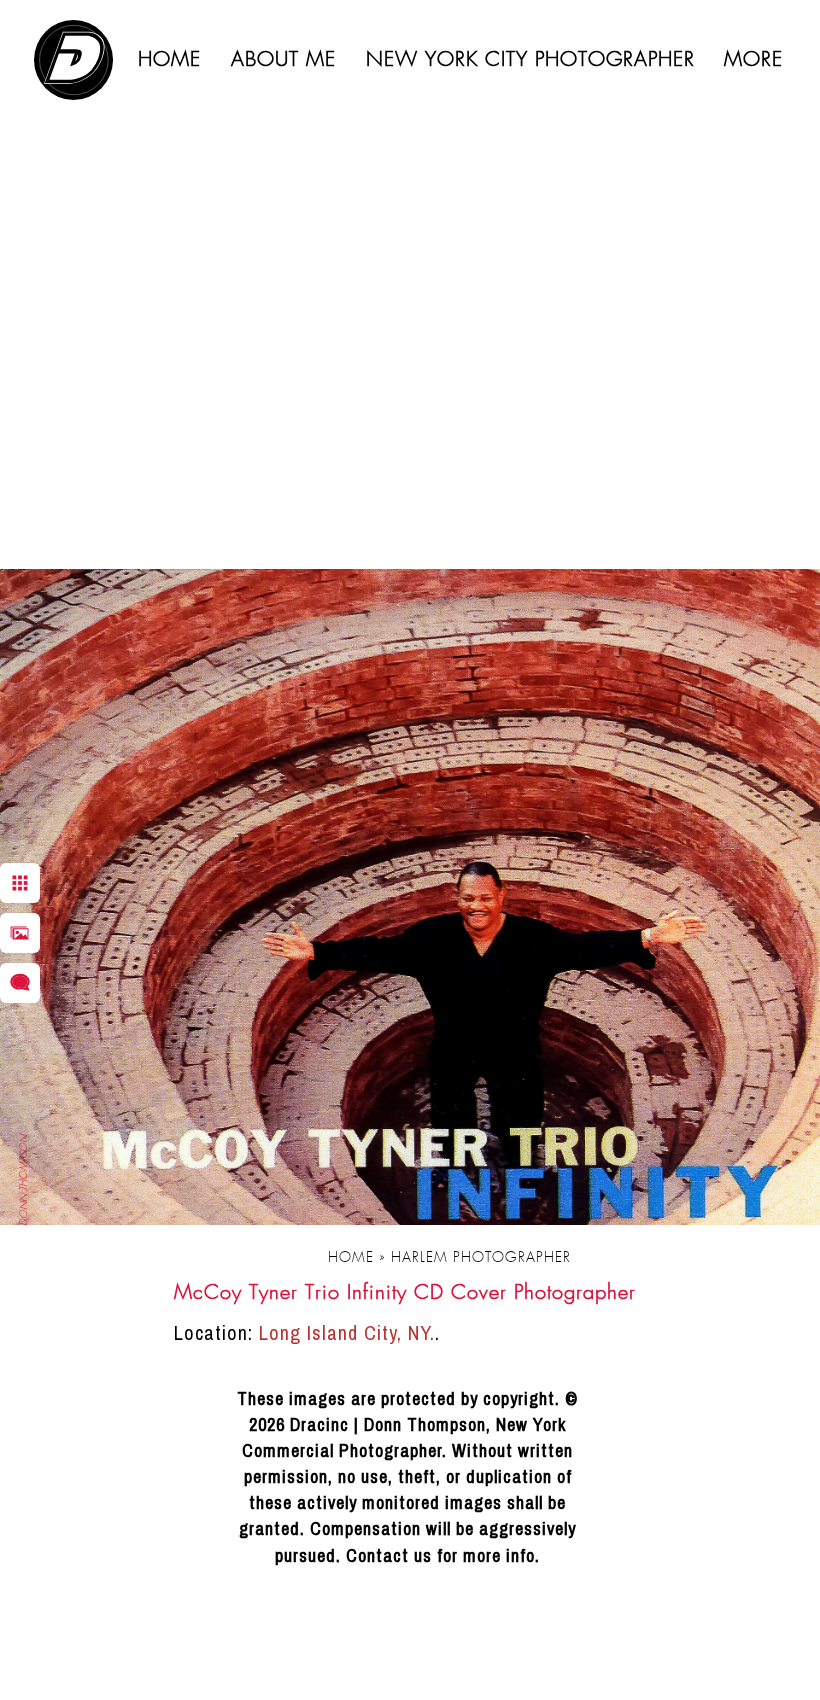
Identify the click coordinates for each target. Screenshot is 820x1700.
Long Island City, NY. (347, 1332)
